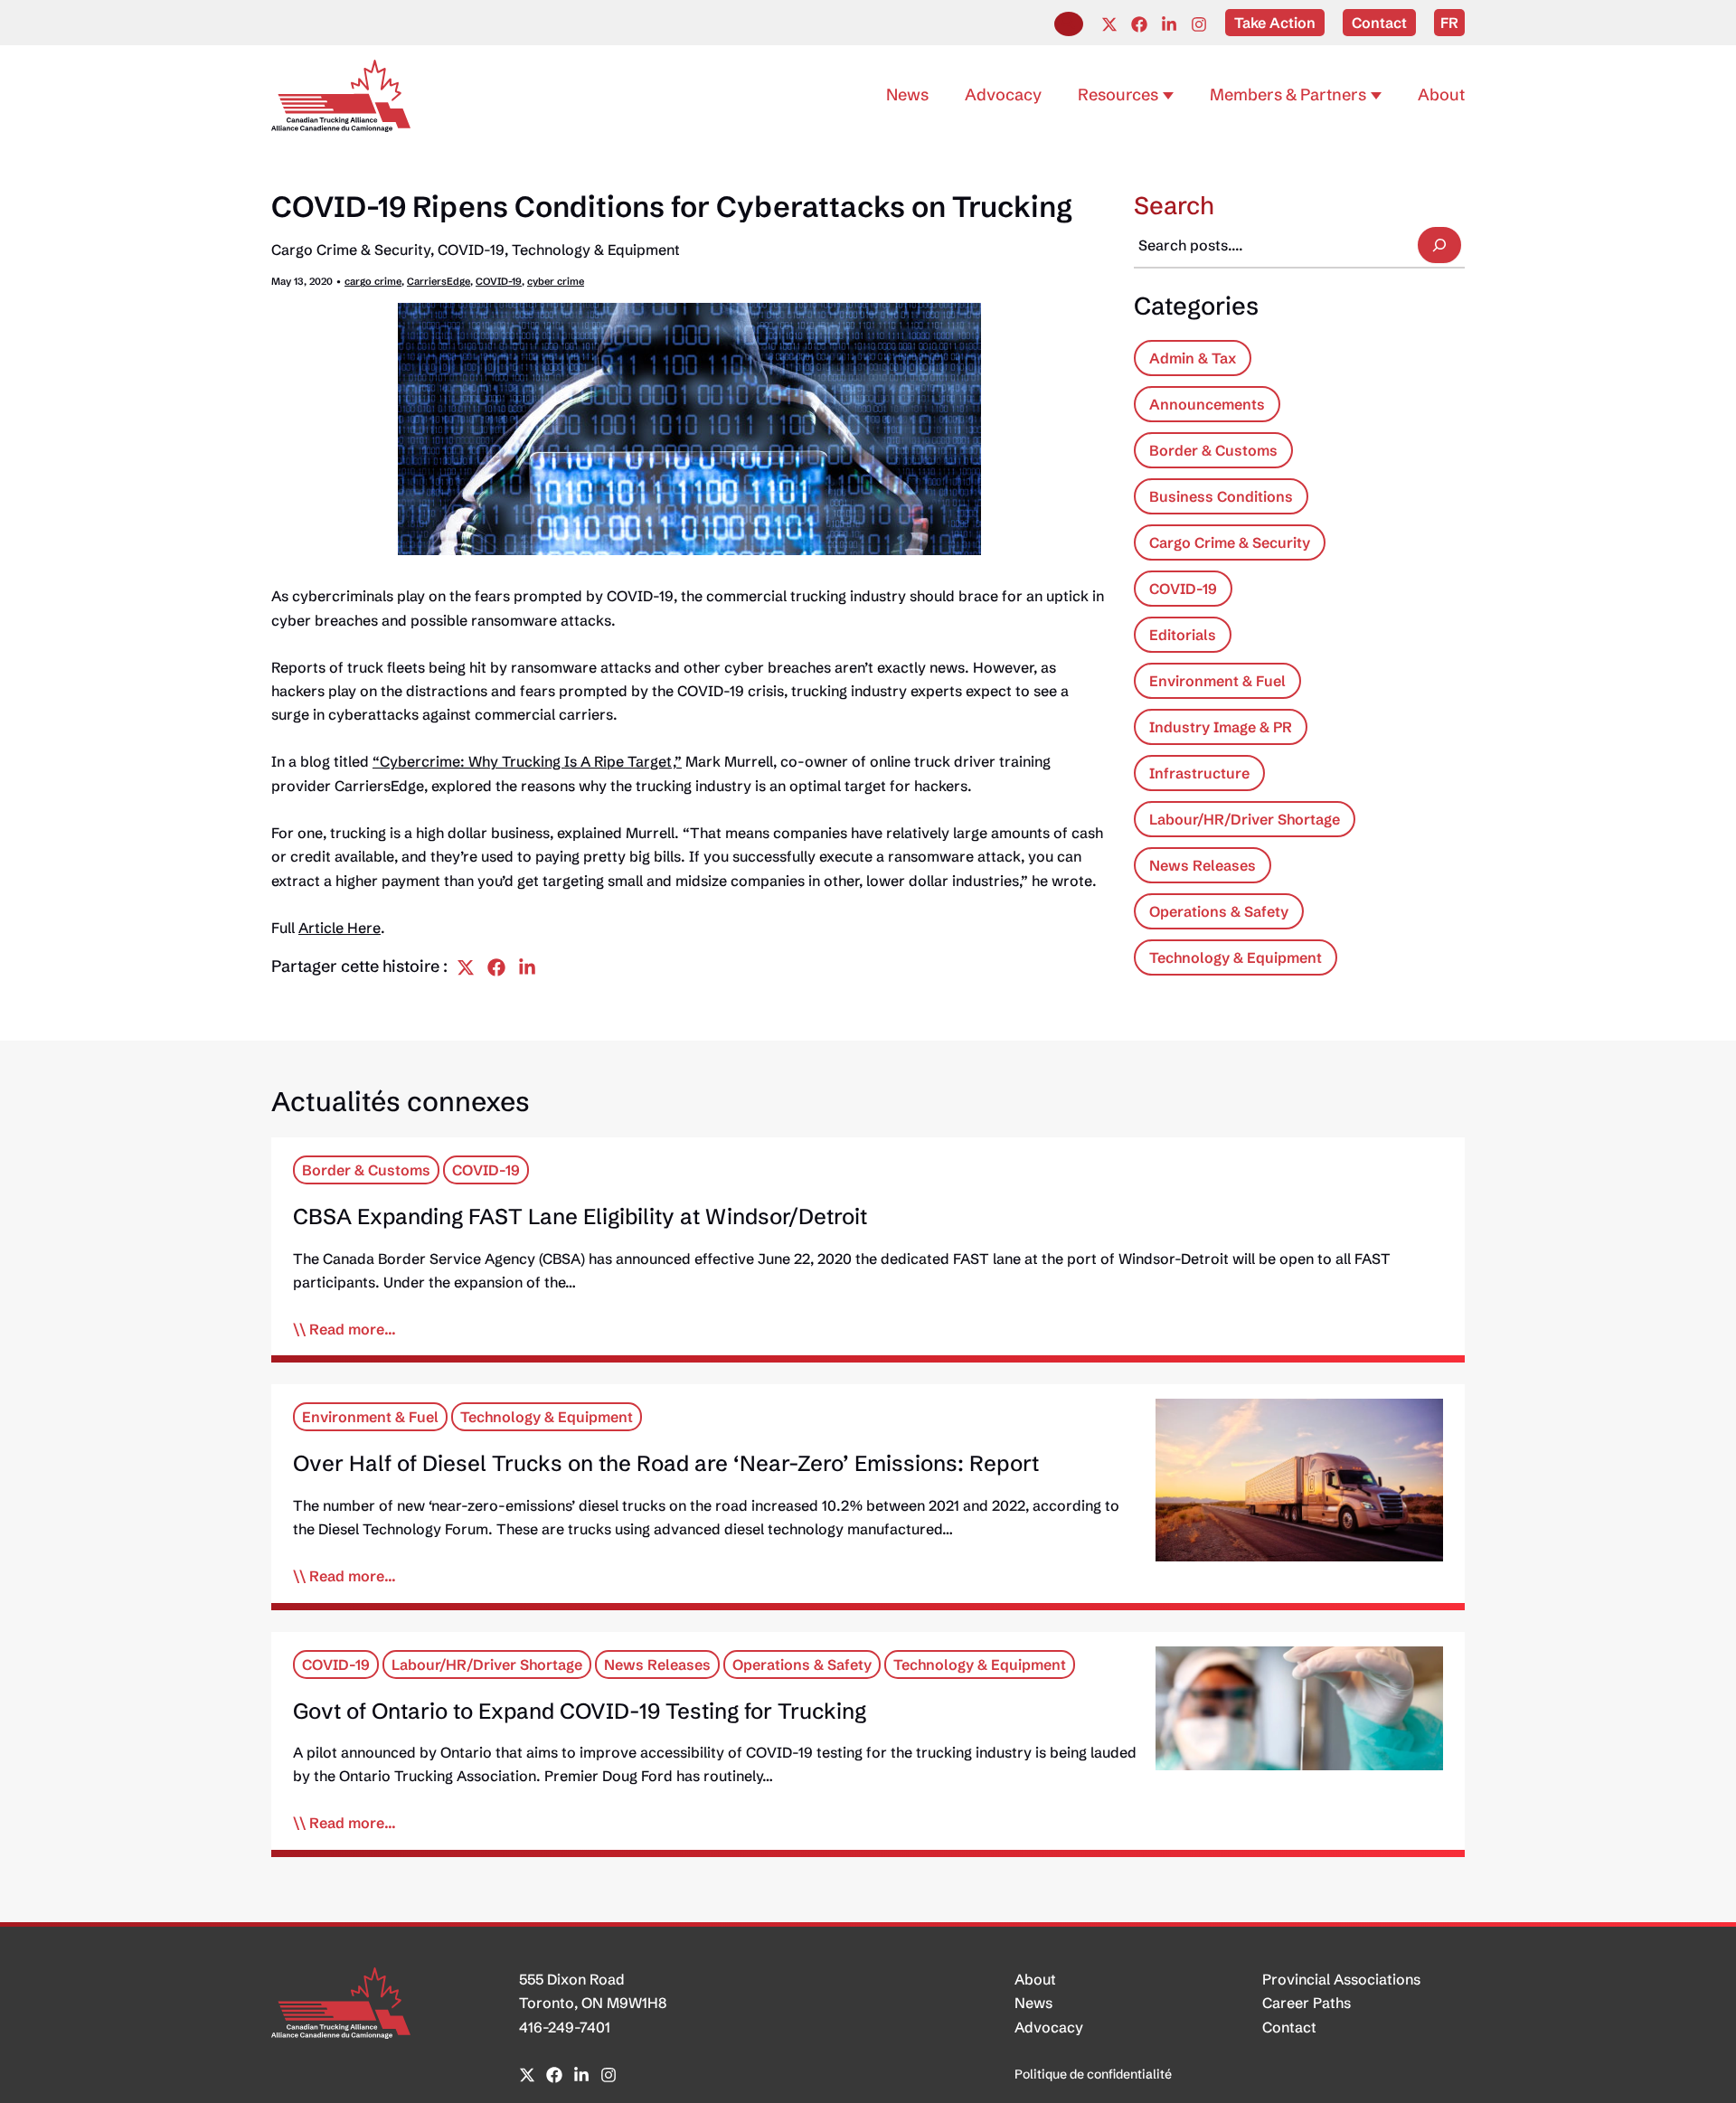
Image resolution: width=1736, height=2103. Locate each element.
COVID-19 (471, 250)
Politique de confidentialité (1093, 2074)
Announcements (1207, 404)
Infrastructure (1199, 773)
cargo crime (373, 281)
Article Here (340, 928)
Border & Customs (1213, 450)
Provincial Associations (1341, 1979)
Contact (1289, 2027)
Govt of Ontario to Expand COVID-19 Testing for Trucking (580, 1711)
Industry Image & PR (1221, 727)
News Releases (1203, 865)
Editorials (1183, 635)
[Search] (1439, 245)
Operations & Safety (1219, 911)
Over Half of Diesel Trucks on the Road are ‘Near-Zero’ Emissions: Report (666, 1463)
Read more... (353, 1329)
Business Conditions (1221, 496)
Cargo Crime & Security (351, 250)
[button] (1069, 24)
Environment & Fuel (1217, 681)
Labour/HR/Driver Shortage (1245, 819)
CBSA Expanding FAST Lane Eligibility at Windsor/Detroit (580, 1217)
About (1035, 1979)
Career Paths (1307, 2003)
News (1033, 2003)
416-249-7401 (565, 2027)
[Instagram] (1199, 24)
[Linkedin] (1169, 24)
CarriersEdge (439, 281)
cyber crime (556, 281)
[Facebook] (1139, 24)
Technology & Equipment (596, 250)
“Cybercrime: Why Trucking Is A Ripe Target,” (527, 761)
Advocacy (1049, 2027)
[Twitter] (1109, 24)
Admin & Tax (1193, 358)
